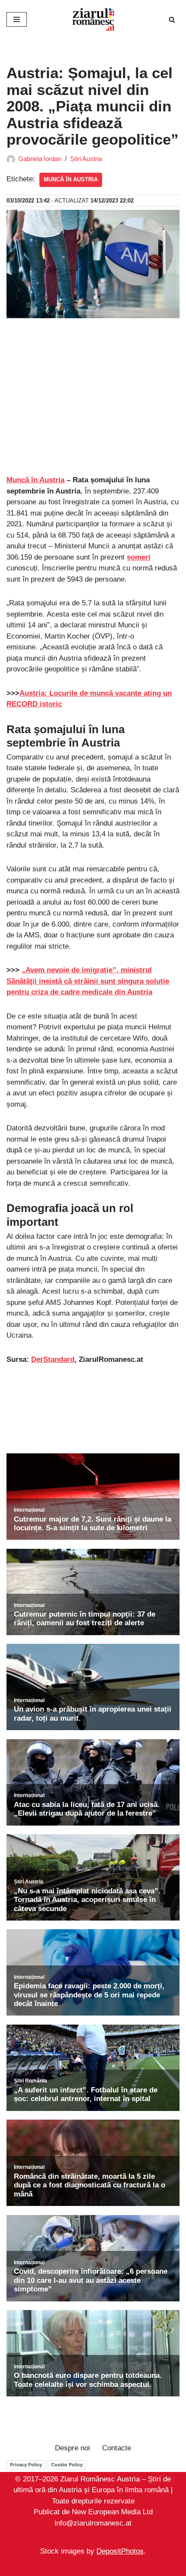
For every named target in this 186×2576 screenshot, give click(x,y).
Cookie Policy (67, 2465)
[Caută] (172, 20)
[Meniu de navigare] (17, 19)
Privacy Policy (26, 2465)
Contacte (117, 2448)
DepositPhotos (120, 2552)
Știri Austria (86, 159)
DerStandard (53, 1359)
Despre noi (72, 2448)
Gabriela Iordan (40, 159)
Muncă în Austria (71, 179)
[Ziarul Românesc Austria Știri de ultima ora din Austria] (93, 19)
